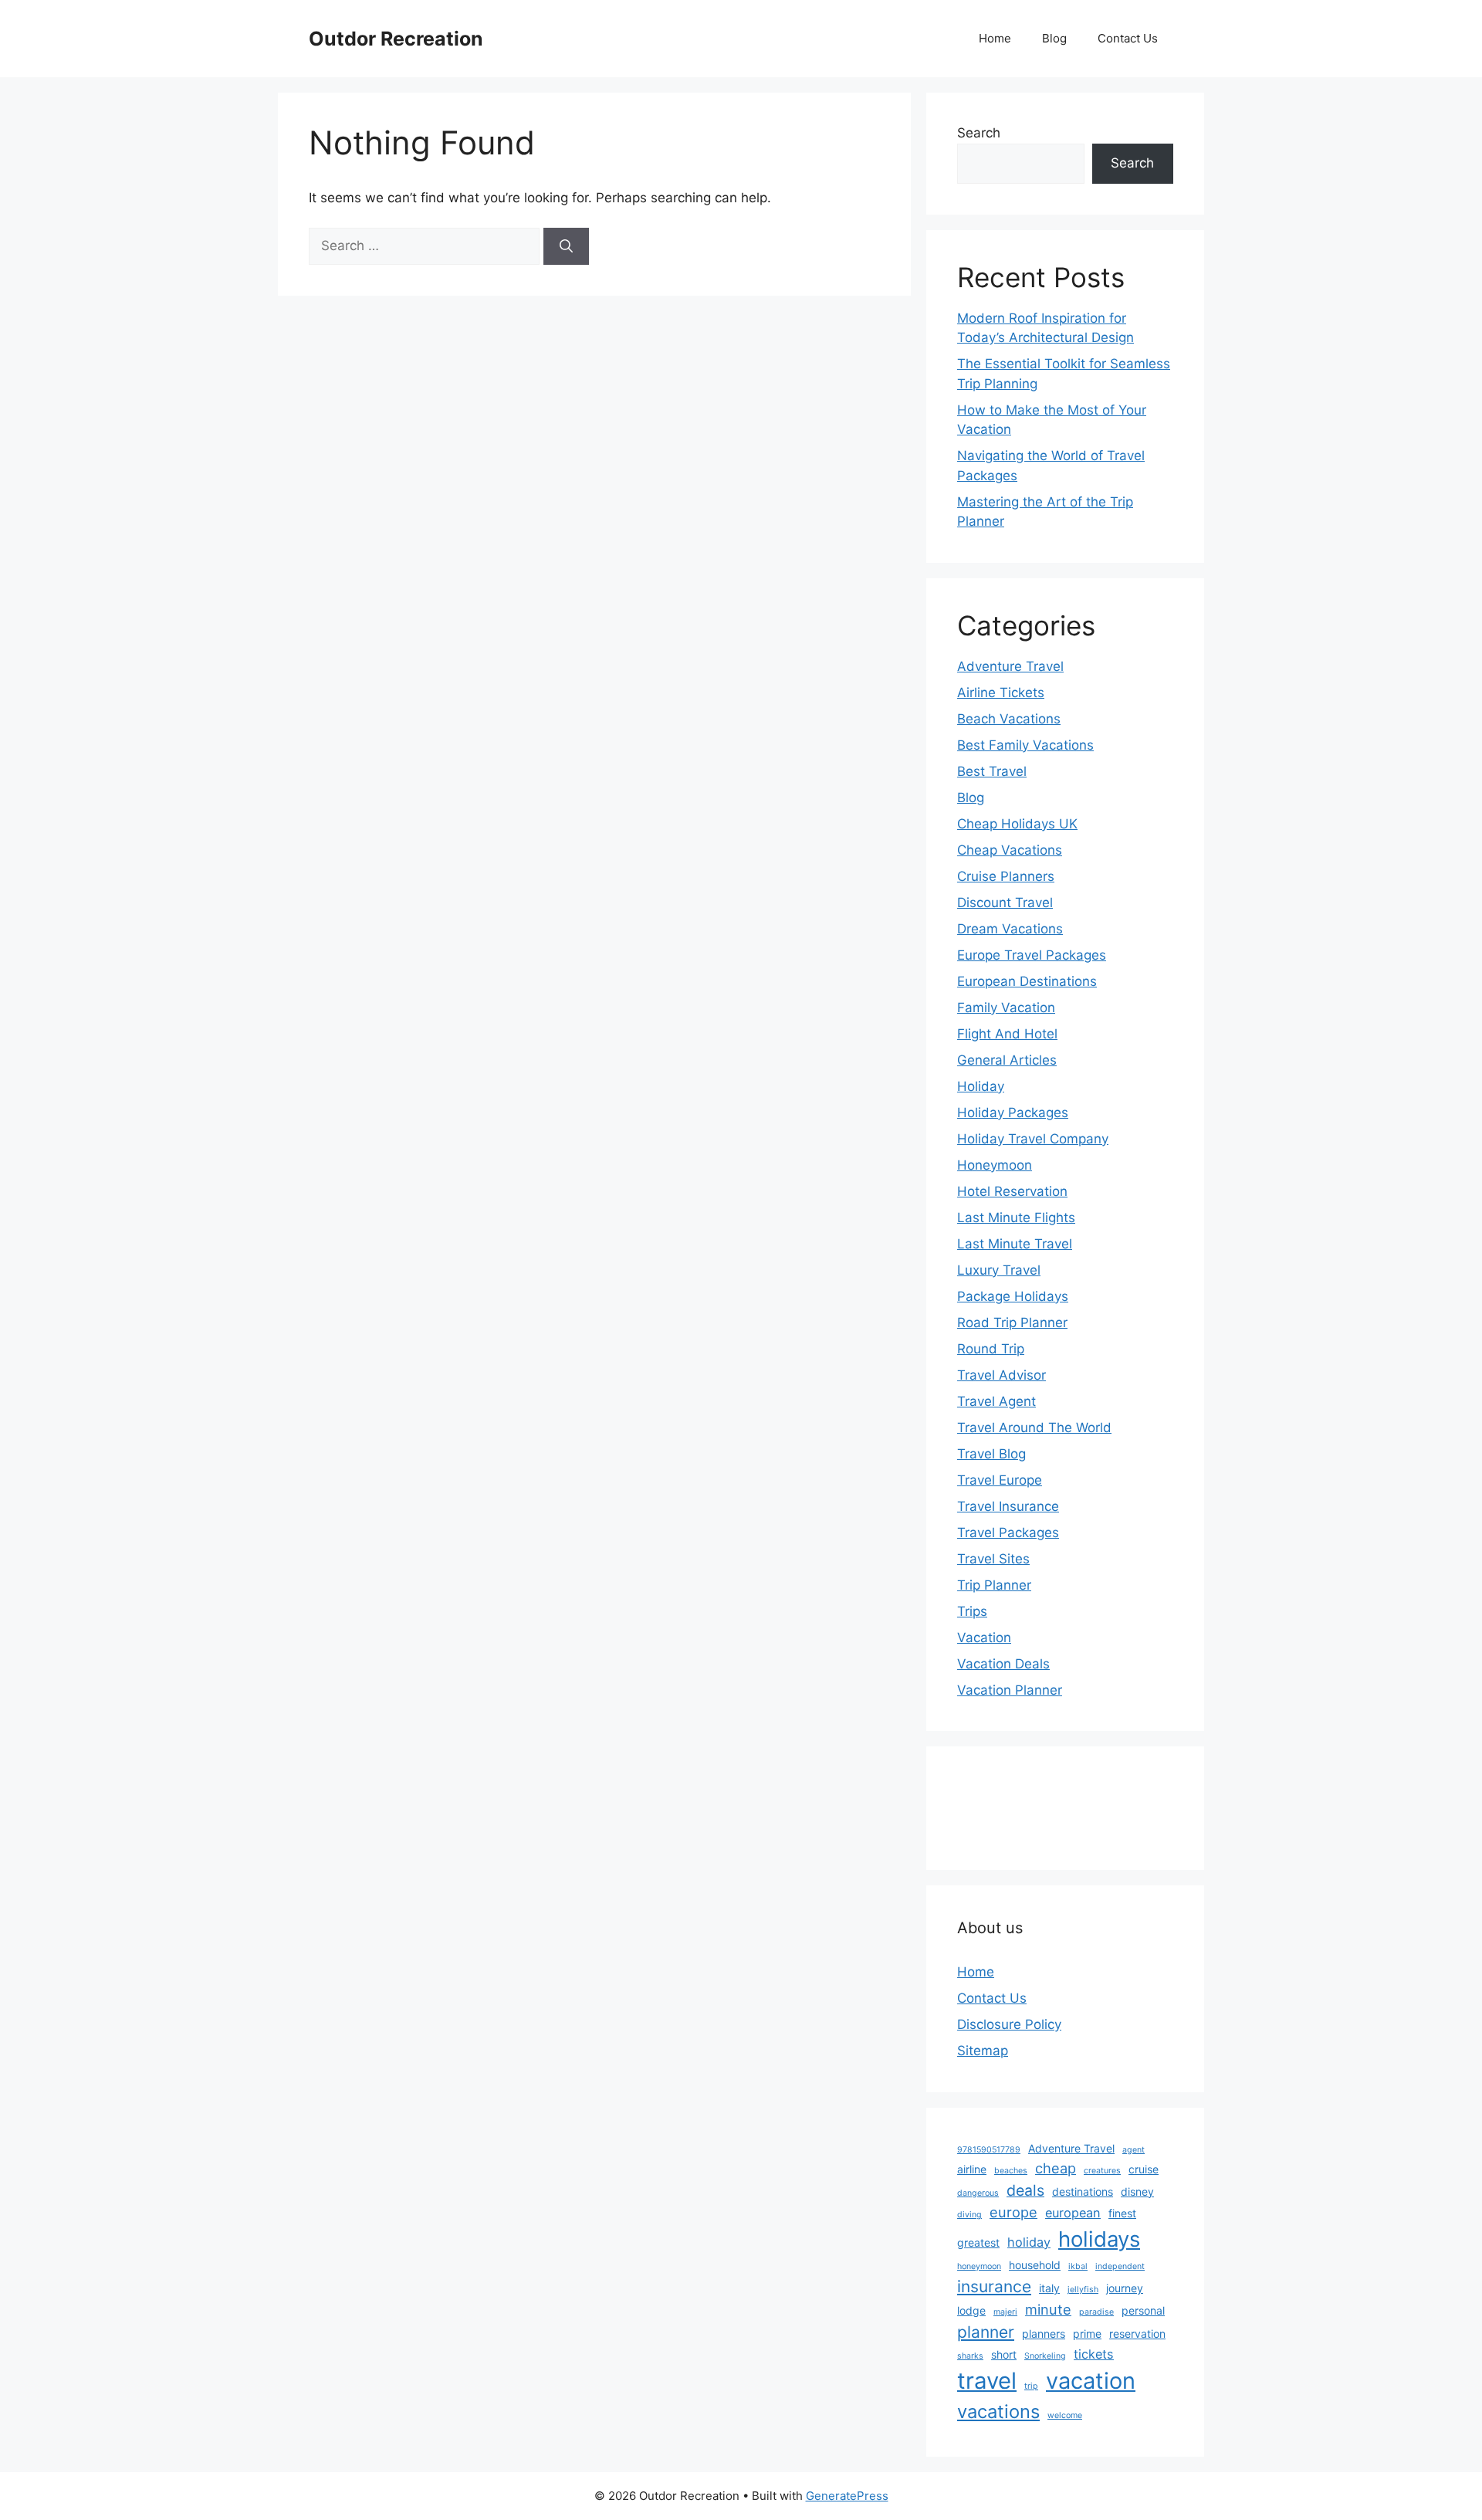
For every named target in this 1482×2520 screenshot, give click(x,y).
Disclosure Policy (1009, 2024)
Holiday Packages (1013, 1113)
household (1035, 2265)
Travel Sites (993, 1559)
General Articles (1007, 1060)
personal (1143, 2310)
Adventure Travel (1010, 666)
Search (979, 133)
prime (1087, 2334)
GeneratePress (847, 2496)
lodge (971, 2310)
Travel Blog (991, 1454)
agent (1133, 2150)
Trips (972, 1611)
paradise (1096, 2312)
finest (1122, 2213)
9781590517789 (989, 2150)
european (1073, 2213)
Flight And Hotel (1007, 1034)
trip (1031, 2386)
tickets (1094, 2354)
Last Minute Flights (1016, 1218)
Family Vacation (1006, 1008)
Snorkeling (1045, 2356)
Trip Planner (994, 1585)
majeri (1005, 2312)
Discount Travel (1005, 903)
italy (1049, 2288)
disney (1137, 2191)
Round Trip (991, 1349)
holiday (1029, 2242)
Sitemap (983, 2051)
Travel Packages (1008, 1533)
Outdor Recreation (396, 39)
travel (987, 2381)
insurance (994, 2286)
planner (986, 2332)
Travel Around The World (1034, 1428)
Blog (1054, 38)
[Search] (566, 246)
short (1004, 2354)
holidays (1099, 2239)
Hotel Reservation (1012, 1191)
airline (972, 2169)
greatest (978, 2242)
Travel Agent (996, 1401)
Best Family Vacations (1025, 745)
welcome (1065, 2415)
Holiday (981, 1086)
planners (1044, 2334)
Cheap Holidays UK (1017, 824)
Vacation (984, 1638)
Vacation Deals (1003, 1664)
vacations (998, 2412)
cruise (1144, 2169)
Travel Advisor (1002, 1375)
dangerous (978, 2193)
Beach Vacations (1009, 719)
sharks (970, 2356)
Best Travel (992, 771)
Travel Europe (1000, 1480)
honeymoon (979, 2266)
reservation (1137, 2334)
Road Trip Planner (1012, 1323)
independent (1120, 2266)
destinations (1083, 2191)
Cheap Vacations (1010, 850)
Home (995, 38)
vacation (1091, 2381)
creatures (1102, 2171)
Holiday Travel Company (1033, 1139)
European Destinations (1027, 981)
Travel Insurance (1008, 1506)
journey (1125, 2288)
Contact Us (1128, 38)
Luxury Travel (999, 1270)
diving (969, 2215)
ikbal (1078, 2266)
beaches (1011, 2171)
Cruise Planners (1006, 876)
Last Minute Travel (1015, 1244)
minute (1048, 2309)
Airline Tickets (1001, 693)
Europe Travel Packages (1032, 955)
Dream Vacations (1010, 929)
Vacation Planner (1010, 1690)
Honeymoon (995, 1165)
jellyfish (1083, 2290)
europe (1013, 2212)
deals (1025, 2190)
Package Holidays (1013, 1296)
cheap (1056, 2168)
